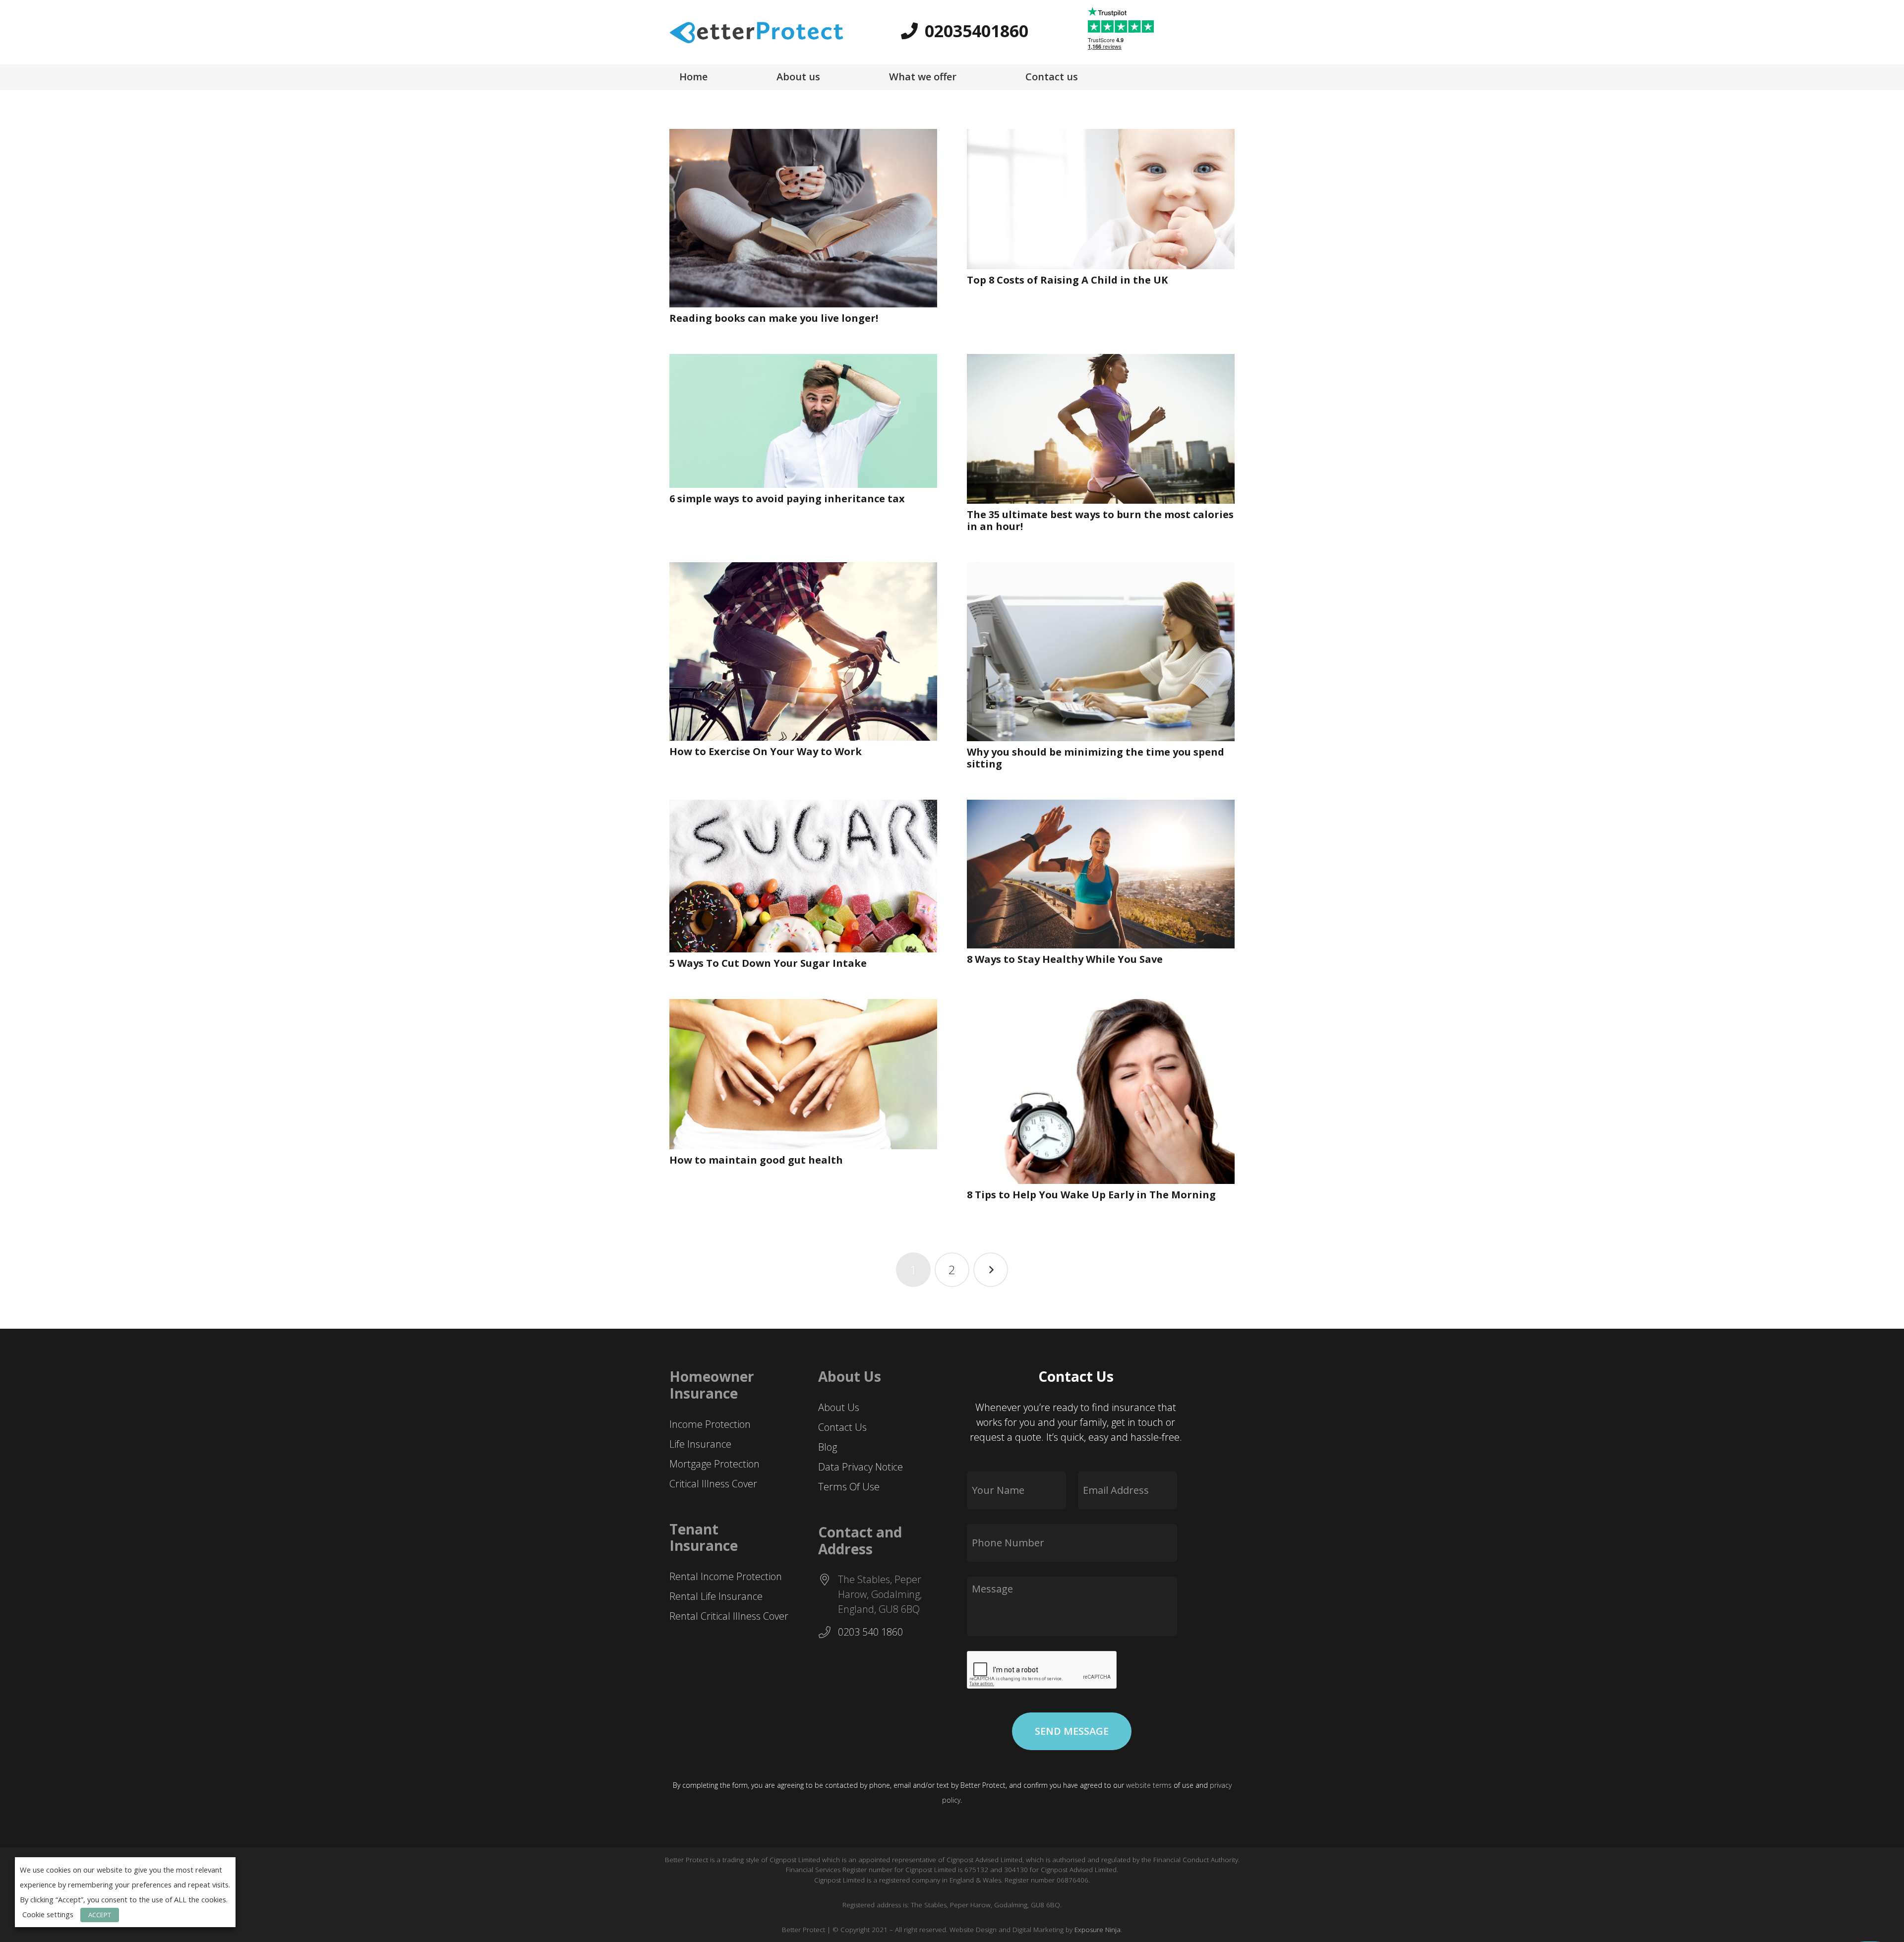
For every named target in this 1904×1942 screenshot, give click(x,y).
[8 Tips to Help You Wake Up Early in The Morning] (1101, 1092)
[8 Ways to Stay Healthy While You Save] (1101, 874)
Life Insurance (700, 1444)
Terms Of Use (849, 1487)
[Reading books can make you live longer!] (803, 218)
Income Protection (710, 1424)
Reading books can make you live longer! (774, 318)
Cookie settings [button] (48, 1914)
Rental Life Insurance (716, 1596)
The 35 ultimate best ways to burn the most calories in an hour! (1100, 520)
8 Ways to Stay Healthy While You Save (1065, 959)
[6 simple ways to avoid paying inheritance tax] (803, 421)
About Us (839, 1407)
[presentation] (1042, 1670)
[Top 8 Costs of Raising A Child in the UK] (1101, 199)
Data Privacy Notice (861, 1467)
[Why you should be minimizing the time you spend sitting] (1101, 652)
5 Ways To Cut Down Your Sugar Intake (768, 963)
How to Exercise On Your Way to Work (766, 751)
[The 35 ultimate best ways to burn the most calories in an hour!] (1101, 429)
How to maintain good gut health (756, 1160)
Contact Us (842, 1427)
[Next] (991, 1270)
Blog (828, 1447)
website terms (1149, 1785)
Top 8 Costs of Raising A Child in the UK (1067, 280)
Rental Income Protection (726, 1576)
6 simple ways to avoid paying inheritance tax (787, 499)
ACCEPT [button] (100, 1915)
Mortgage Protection (714, 1464)
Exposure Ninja (1098, 1930)
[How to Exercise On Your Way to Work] (803, 651)
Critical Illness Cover (713, 1484)
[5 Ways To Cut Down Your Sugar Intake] (803, 876)
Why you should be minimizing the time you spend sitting (1096, 758)
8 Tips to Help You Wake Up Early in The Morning (1091, 1195)
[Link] (756, 32)
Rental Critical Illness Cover (729, 1616)
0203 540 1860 (870, 1632)
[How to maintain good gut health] (803, 1074)
